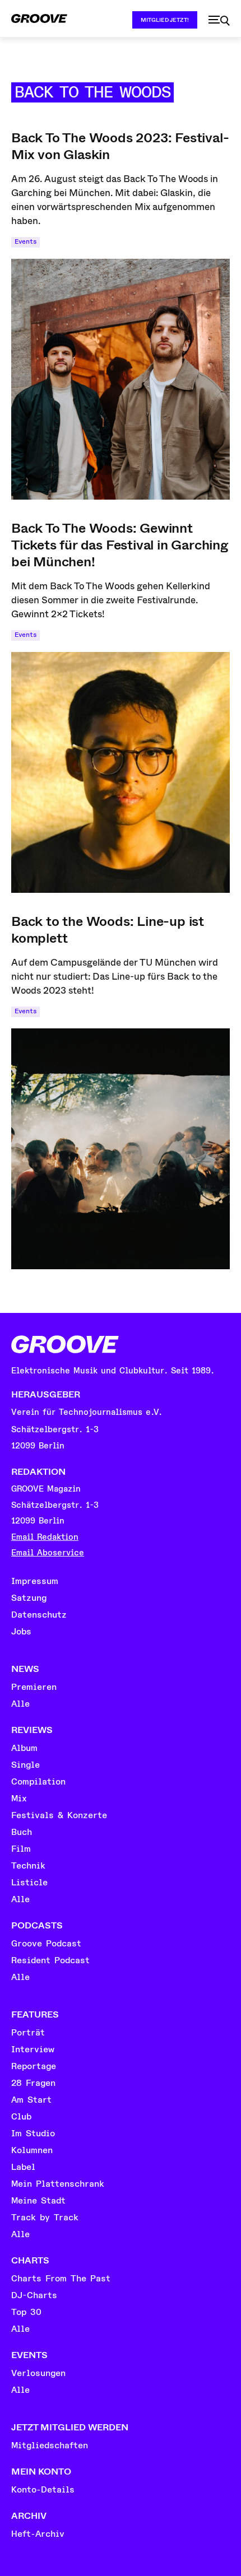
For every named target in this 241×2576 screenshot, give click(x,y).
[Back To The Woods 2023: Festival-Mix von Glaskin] (121, 379)
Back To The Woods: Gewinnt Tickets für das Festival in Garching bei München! (120, 545)
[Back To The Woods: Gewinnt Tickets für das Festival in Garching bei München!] (121, 772)
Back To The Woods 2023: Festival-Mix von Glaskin (120, 146)
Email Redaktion (45, 1537)
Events (26, 242)
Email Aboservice (48, 1553)
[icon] (219, 21)
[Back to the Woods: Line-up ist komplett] (121, 1149)
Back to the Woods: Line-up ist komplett (108, 930)
